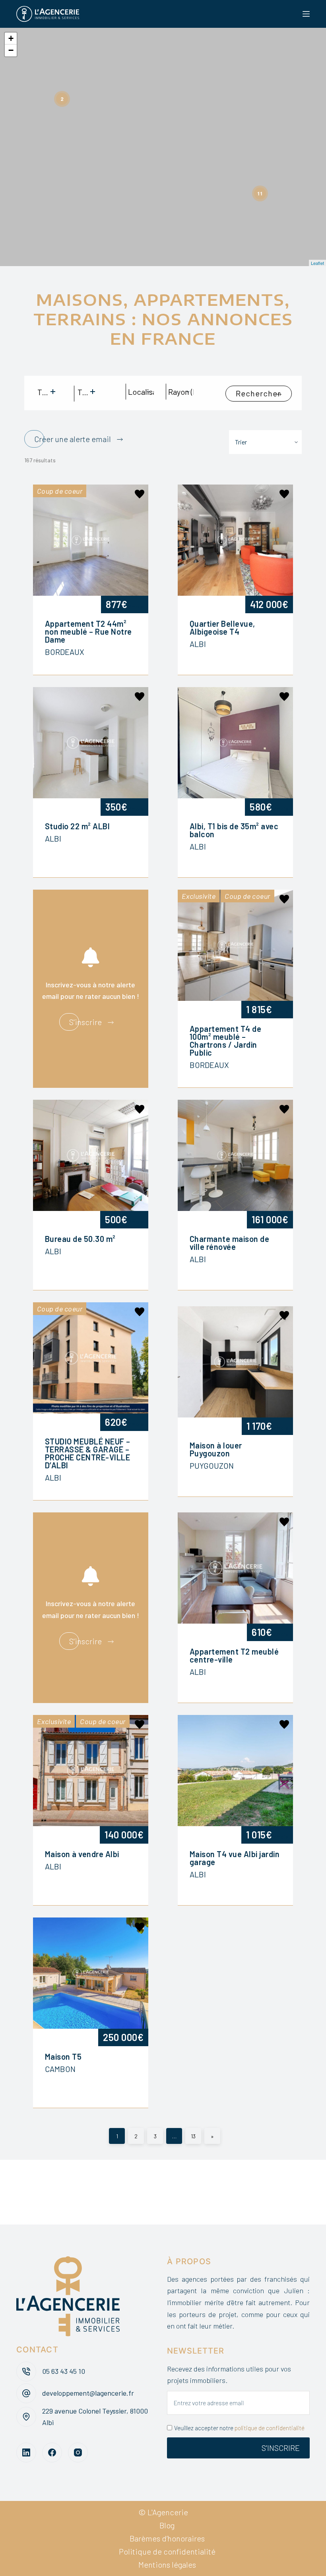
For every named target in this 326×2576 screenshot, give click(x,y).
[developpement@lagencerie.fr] (26, 2393)
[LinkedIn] (26, 2452)
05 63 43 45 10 (64, 2371)
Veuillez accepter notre (239, 2428)
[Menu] (306, 14)
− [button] (11, 50)
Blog (167, 2525)
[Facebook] (52, 2452)
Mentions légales (167, 2564)
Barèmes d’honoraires (167, 2538)
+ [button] (11, 38)
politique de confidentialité (270, 2428)
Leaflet (317, 263)
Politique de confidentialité (167, 2551)
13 (193, 2136)
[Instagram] (78, 2452)
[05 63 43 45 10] (26, 2371)
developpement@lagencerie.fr (88, 2393)
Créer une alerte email (73, 439)
